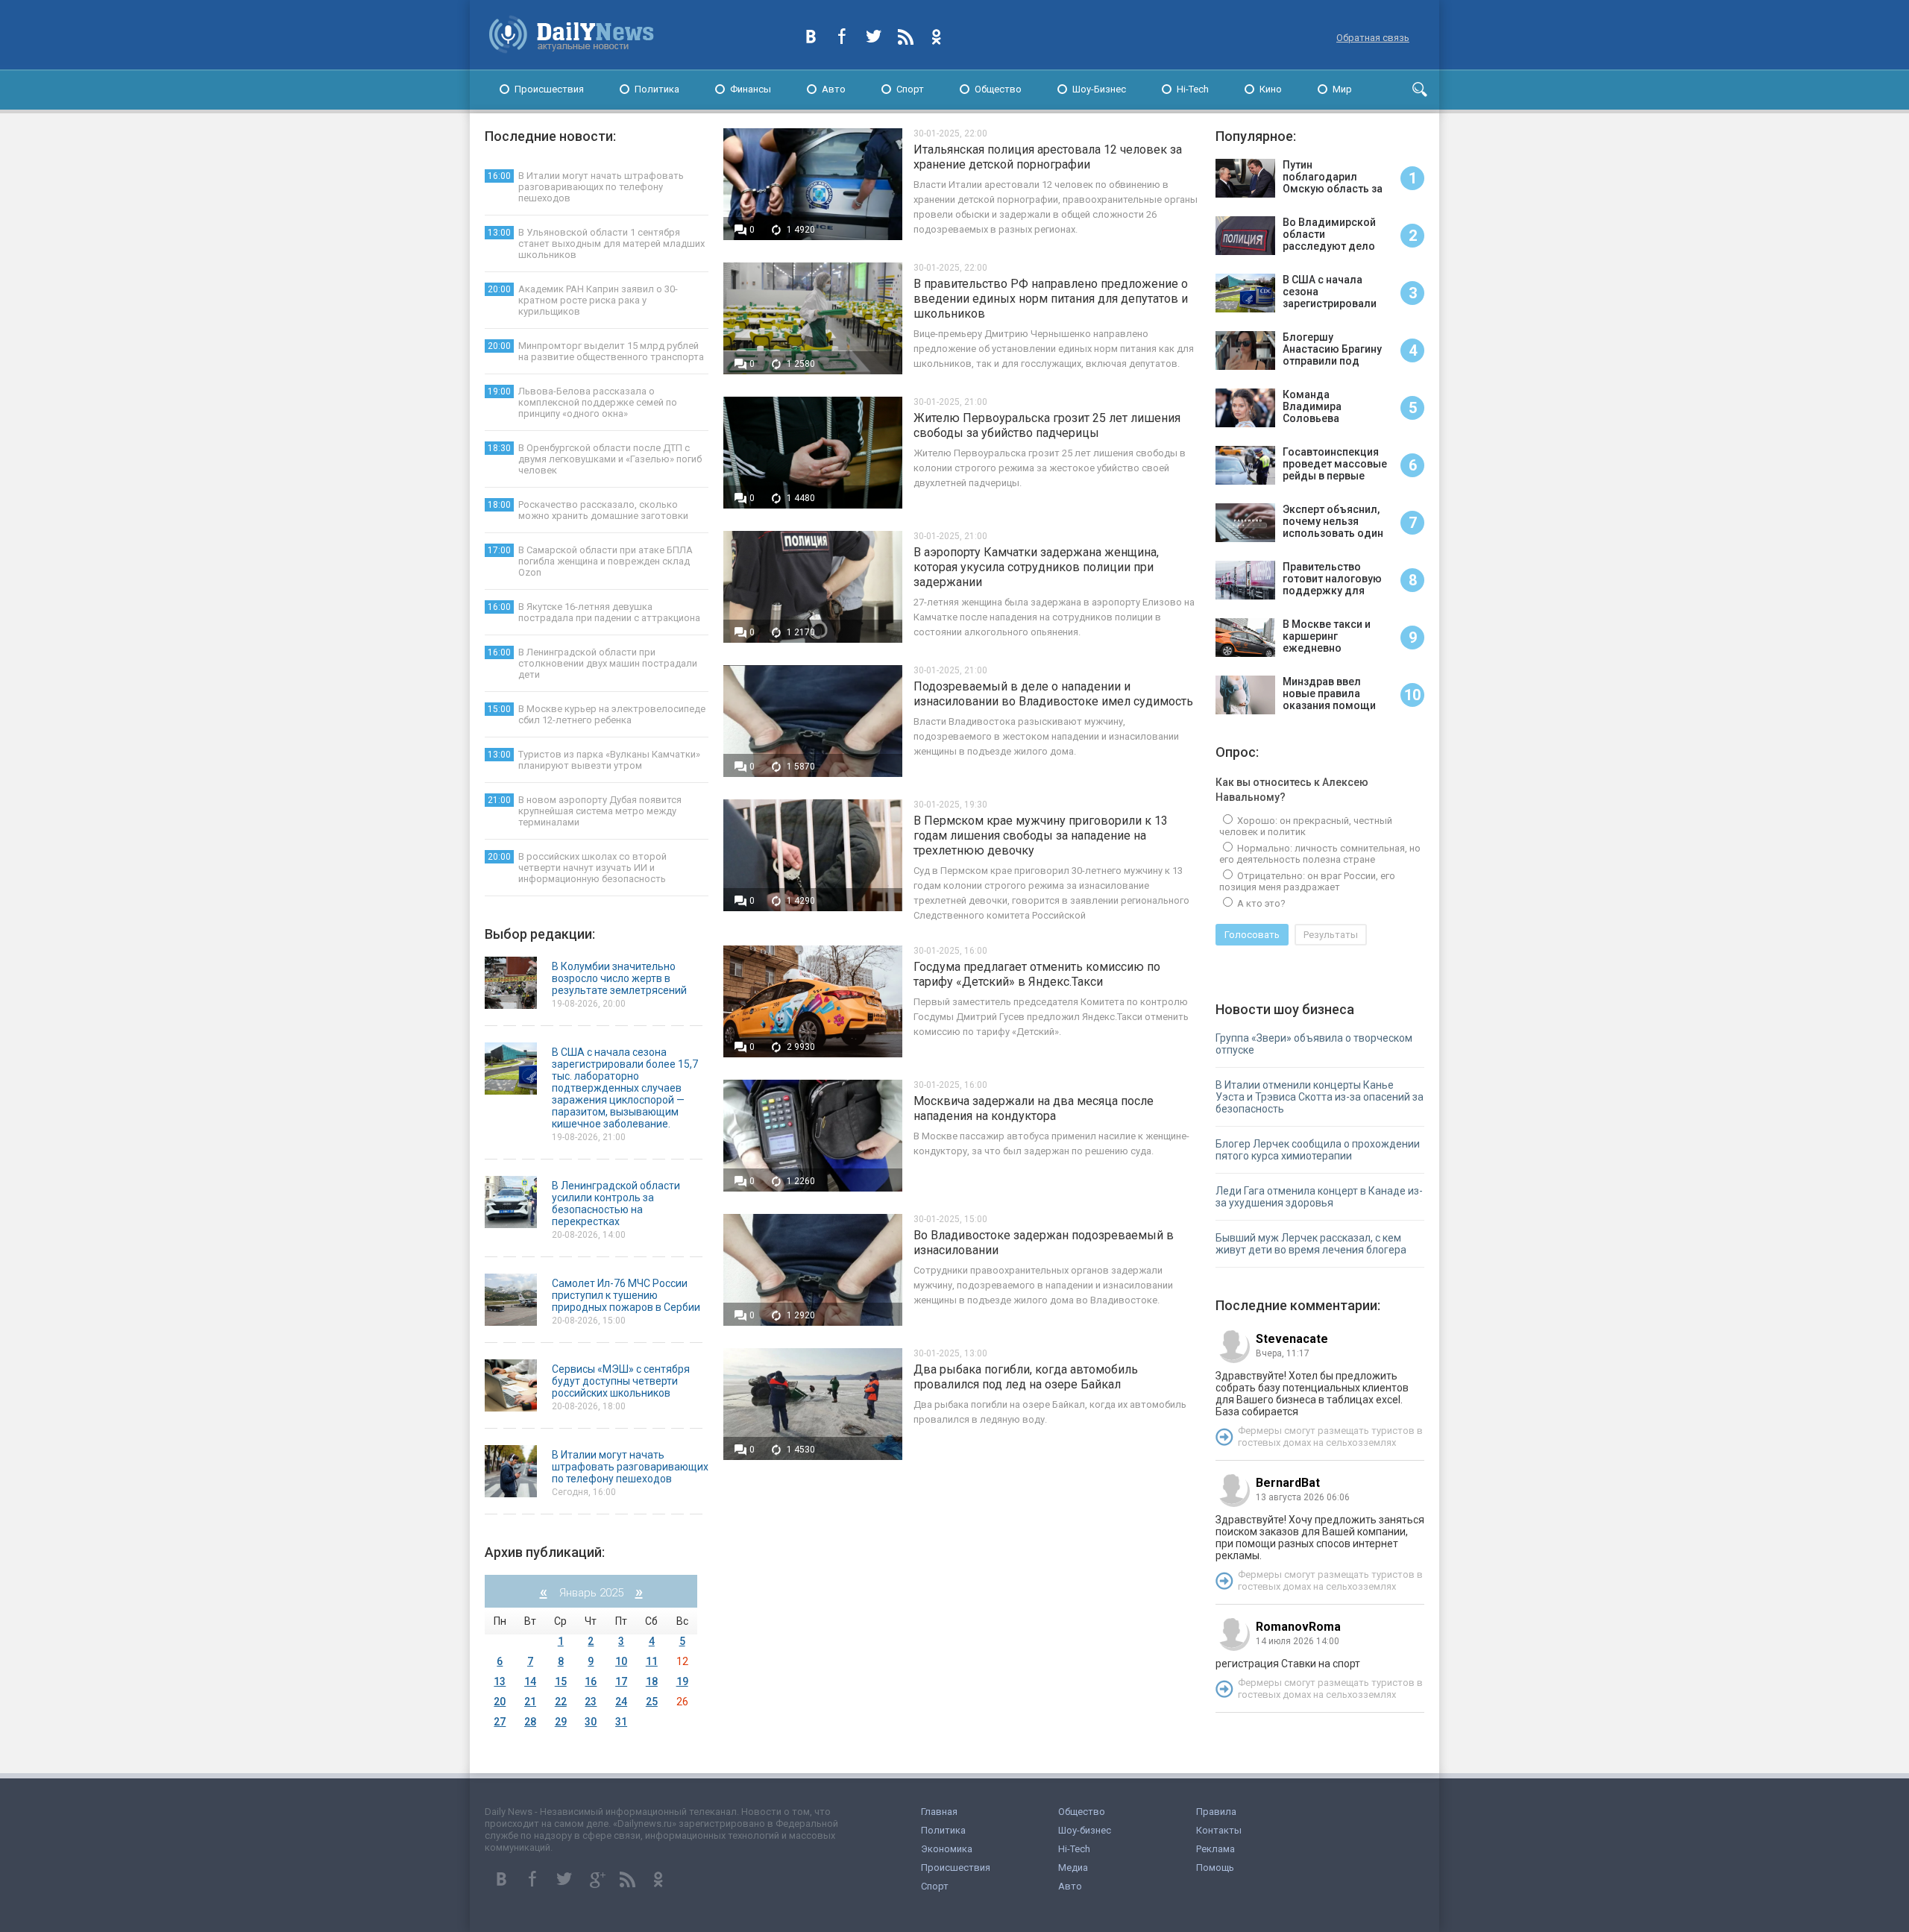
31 (621, 1722)
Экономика (947, 1849)
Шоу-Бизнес (1099, 89)
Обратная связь (1373, 38)
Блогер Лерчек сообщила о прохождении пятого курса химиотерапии (1318, 1150)
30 (591, 1722)
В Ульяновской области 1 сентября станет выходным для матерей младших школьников (596, 243)
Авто (834, 89)
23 (591, 1702)
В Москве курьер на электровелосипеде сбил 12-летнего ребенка (597, 714)
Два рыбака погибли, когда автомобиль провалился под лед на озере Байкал (1026, 1377)
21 (530, 1702)
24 (621, 1702)
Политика (657, 89)
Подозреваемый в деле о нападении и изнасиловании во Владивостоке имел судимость (1053, 694)
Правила (1216, 1812)
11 (652, 1661)
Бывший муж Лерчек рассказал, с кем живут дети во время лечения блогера (1311, 1244)
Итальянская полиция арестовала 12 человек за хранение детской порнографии (1048, 157)
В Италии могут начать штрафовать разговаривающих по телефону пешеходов (586, 187)
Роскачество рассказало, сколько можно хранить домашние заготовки (588, 510)
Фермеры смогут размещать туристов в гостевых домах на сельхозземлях (1330, 1437)
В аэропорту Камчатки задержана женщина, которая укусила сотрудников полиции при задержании (1036, 567)
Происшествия (549, 89)
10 (621, 1661)
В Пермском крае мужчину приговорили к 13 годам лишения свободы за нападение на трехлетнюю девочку (1041, 836)
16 (591, 1681)
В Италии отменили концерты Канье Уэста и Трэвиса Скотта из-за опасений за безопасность (1320, 1097)
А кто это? (1260, 903)
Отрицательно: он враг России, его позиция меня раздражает (1307, 881)
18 (652, 1681)
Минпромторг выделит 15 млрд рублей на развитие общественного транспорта (596, 351)
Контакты (1219, 1830)
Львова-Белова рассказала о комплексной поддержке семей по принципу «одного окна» (582, 402)
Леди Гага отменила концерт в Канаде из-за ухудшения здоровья (1319, 1197)
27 (500, 1722)
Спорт (910, 89)
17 (621, 1681)
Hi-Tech (1193, 89)
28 (530, 1722)
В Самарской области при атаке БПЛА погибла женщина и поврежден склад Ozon (590, 561)
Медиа (1073, 1868)
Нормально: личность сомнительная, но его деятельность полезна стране (1320, 854)
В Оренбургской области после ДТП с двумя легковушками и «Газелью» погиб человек (595, 459)
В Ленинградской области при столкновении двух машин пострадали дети (592, 663)
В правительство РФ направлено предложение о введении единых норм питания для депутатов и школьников (1051, 299)
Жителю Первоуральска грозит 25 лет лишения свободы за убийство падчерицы (1047, 425)
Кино (1271, 89)
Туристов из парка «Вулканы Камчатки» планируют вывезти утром (594, 760)
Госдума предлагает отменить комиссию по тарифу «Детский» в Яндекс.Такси (1037, 974)
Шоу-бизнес (1085, 1830)
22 (561, 1702)
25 (652, 1702)
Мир (1342, 89)
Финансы (751, 89)
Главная (939, 1812)
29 (561, 1722)
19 (682, 1681)
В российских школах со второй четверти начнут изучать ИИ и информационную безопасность (577, 868)
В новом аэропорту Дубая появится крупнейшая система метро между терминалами (585, 811)
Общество (998, 89)
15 (561, 1681)
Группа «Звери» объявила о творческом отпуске (1314, 1044)
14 (530, 1681)
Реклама (1215, 1849)
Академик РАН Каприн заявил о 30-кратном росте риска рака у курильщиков (583, 300)
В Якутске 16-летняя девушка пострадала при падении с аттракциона (594, 612)
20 (500, 1702)
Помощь (1215, 1868)
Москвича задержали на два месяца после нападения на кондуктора (1034, 1108)
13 (500, 1681)
